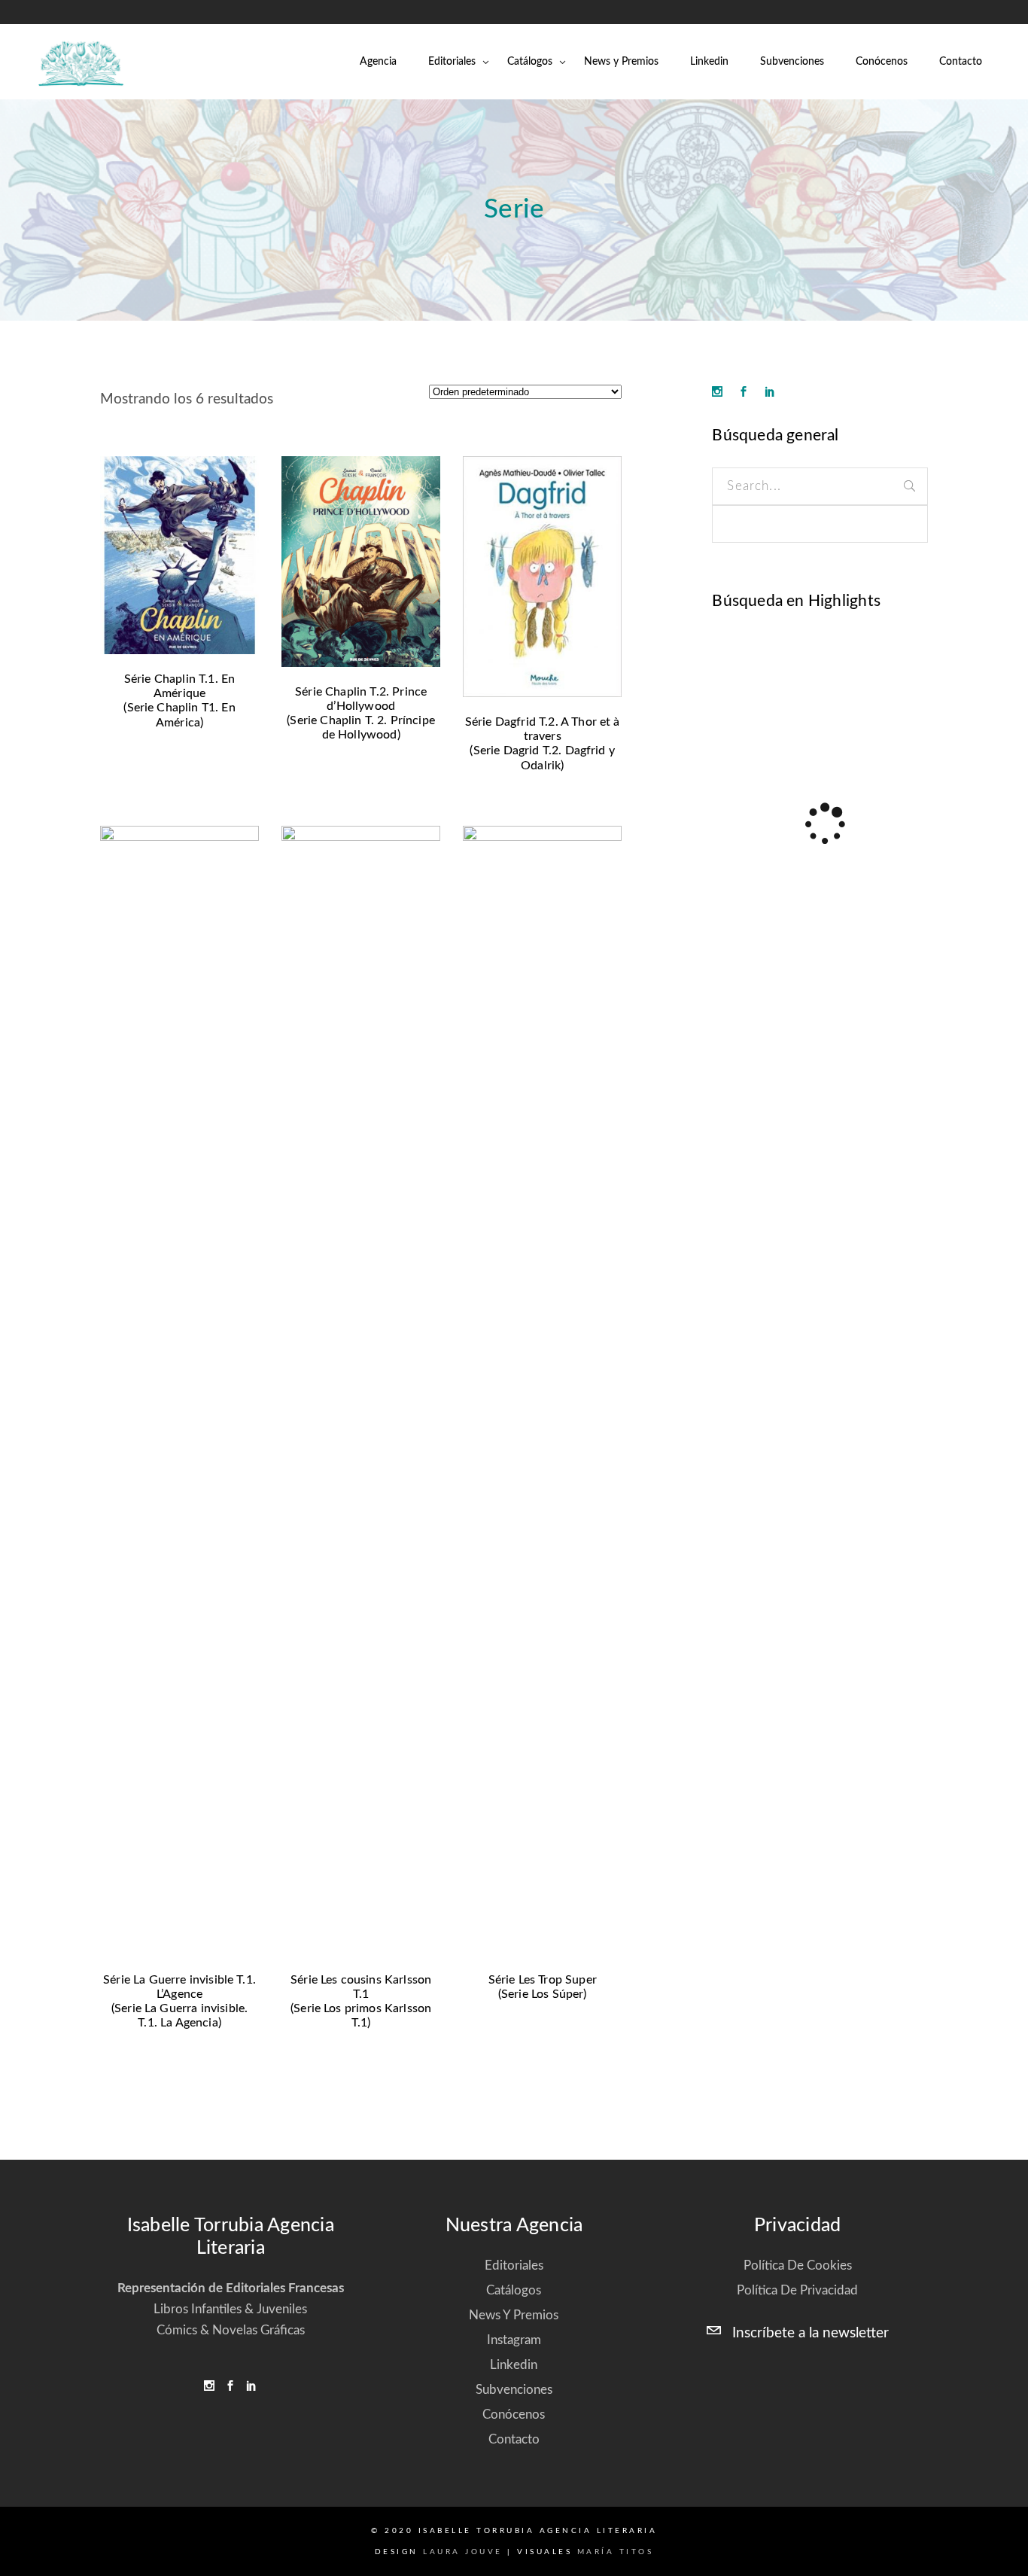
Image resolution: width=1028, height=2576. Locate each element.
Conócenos (514, 2415)
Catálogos (514, 2290)
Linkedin (514, 2365)
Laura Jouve (463, 2552)
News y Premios (514, 2315)
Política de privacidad (797, 2290)
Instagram (514, 2340)
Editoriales (514, 2265)
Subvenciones (514, 2390)
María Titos (616, 2552)
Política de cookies (798, 2265)
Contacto (514, 2439)
